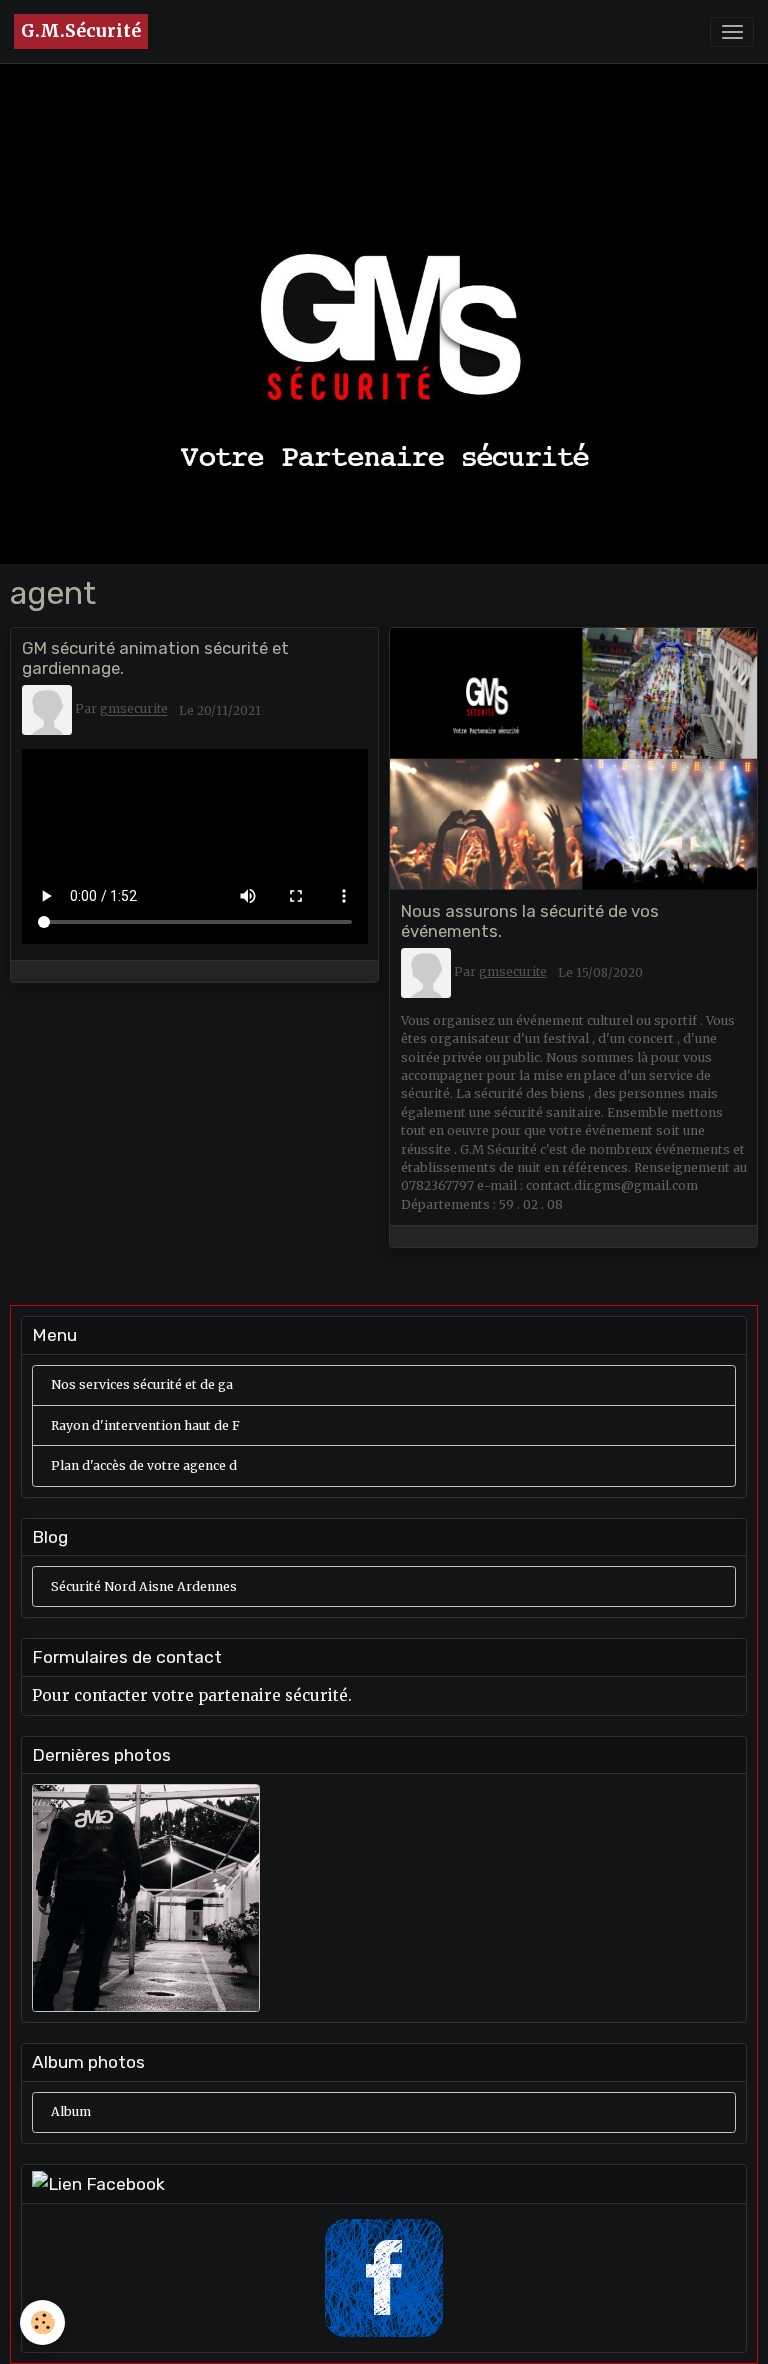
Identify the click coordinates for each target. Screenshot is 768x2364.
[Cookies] (42, 2322)
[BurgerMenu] (732, 32)
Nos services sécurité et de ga (142, 1384)
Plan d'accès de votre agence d (144, 1465)
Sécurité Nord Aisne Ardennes (144, 1586)
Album (71, 2111)
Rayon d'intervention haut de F (145, 1425)
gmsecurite (134, 709)
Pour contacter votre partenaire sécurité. (192, 1695)
